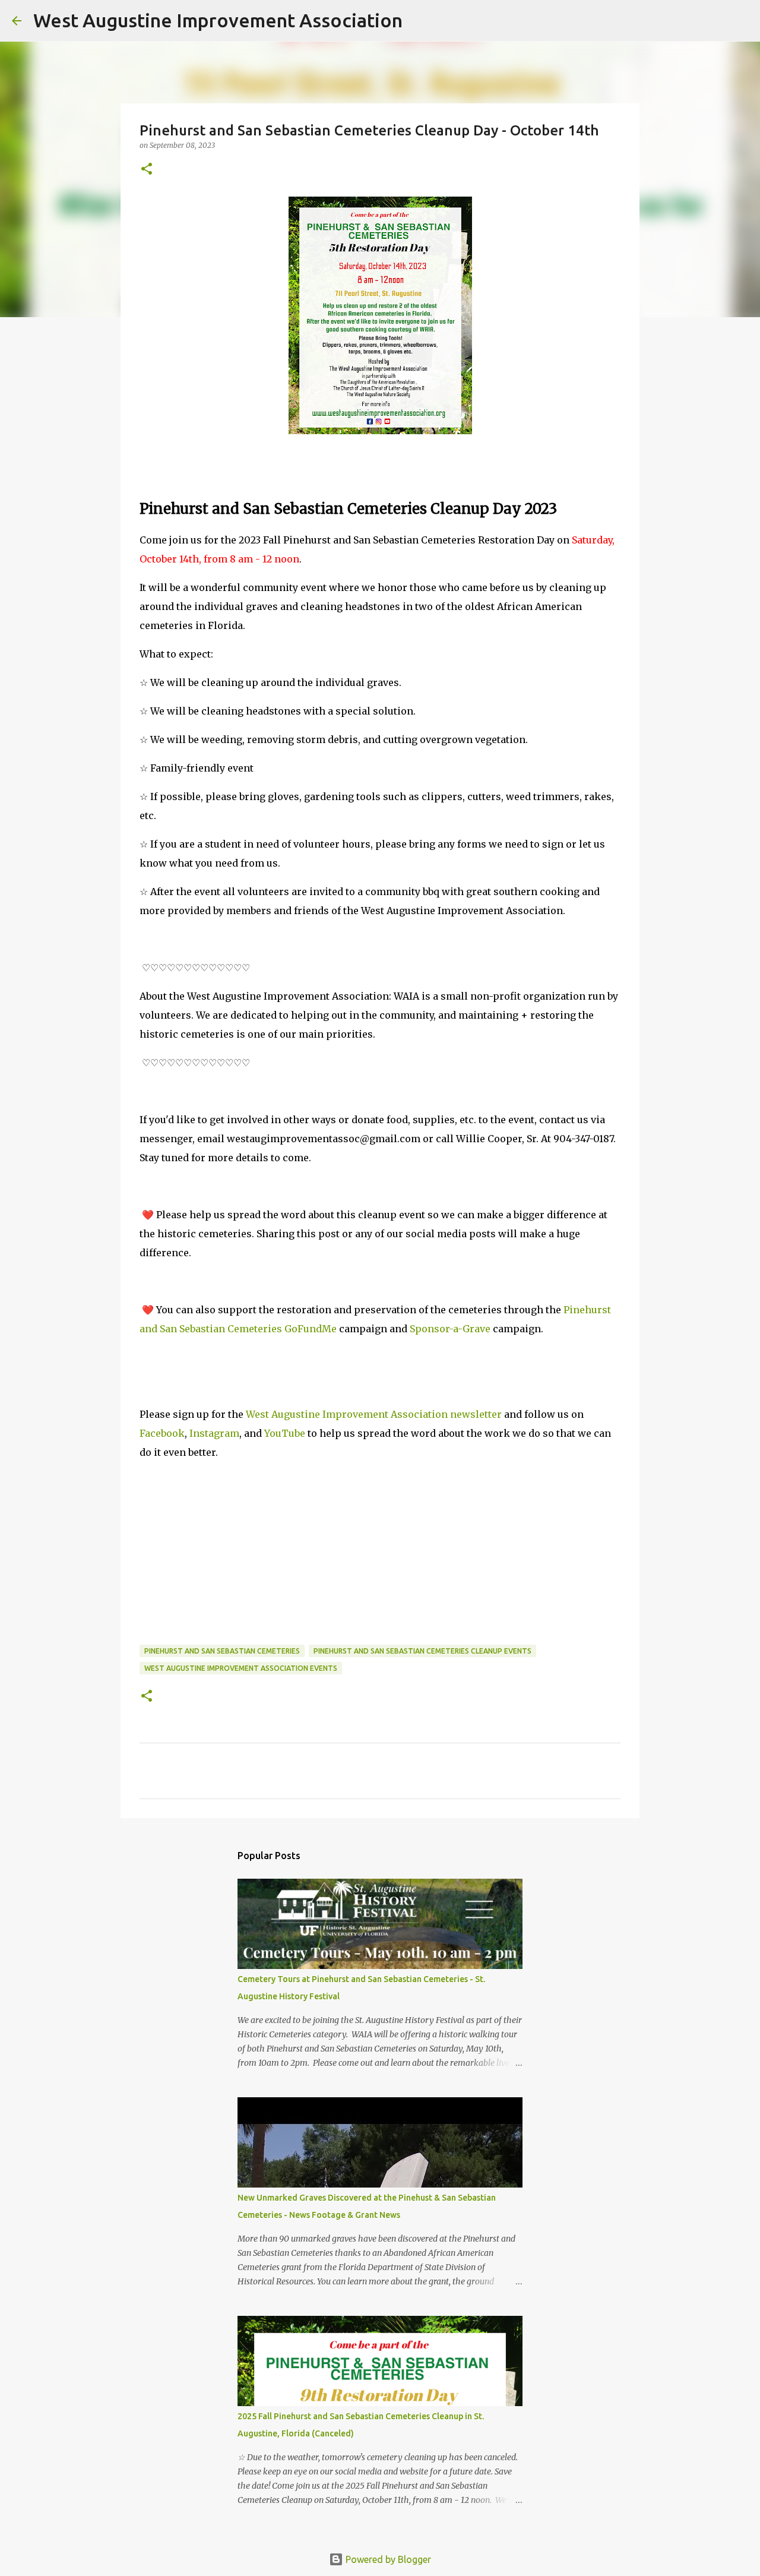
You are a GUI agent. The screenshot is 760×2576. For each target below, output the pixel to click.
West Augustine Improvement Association (218, 20)
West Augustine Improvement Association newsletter (374, 1414)
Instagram (214, 1433)
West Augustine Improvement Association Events (241, 1668)
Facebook (162, 1433)
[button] (147, 170)
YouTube (285, 1433)
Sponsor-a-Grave (450, 1329)
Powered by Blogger (387, 2559)
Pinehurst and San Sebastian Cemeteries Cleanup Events (422, 1651)
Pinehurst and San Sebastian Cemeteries (222, 1651)
